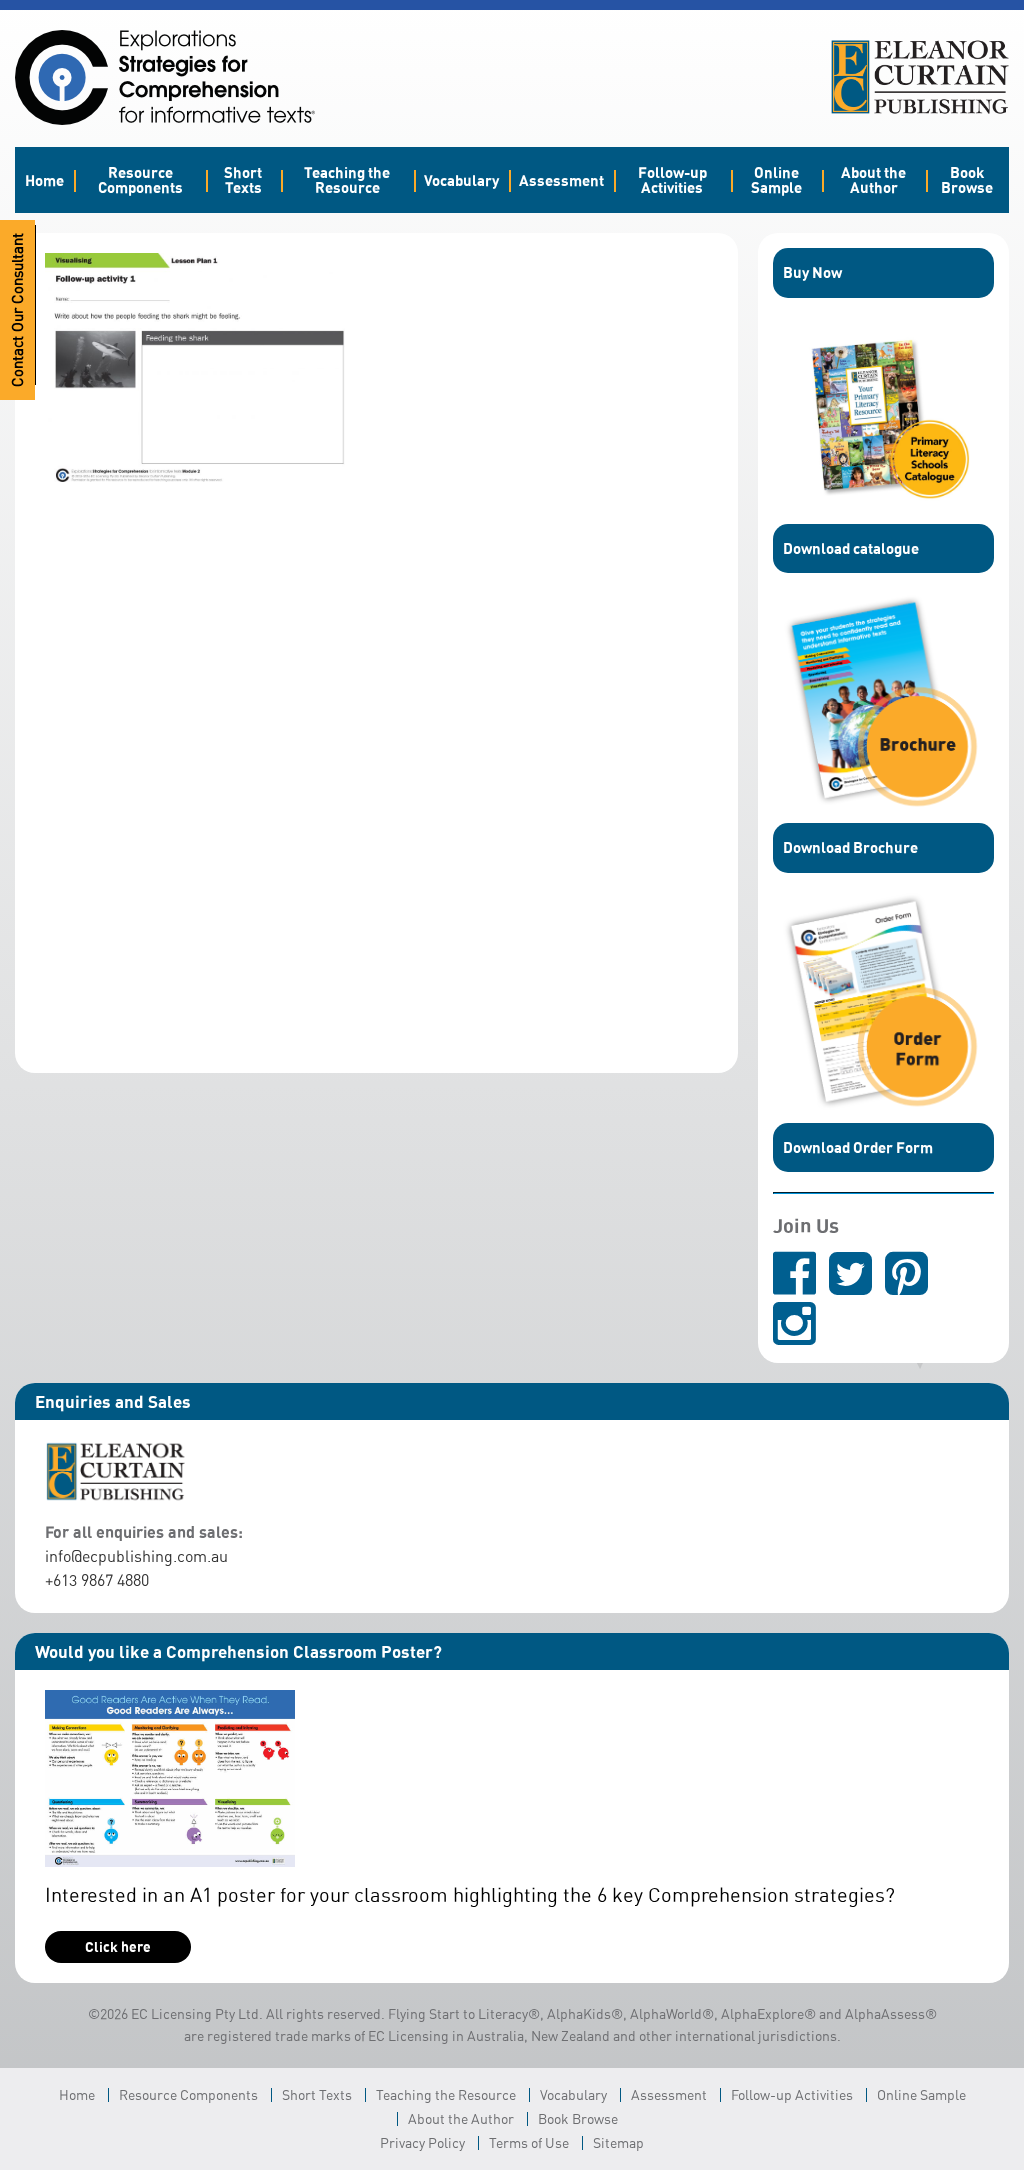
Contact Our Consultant (17, 310)
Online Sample (776, 179)
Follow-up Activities (672, 179)
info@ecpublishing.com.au (136, 1556)
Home (44, 180)
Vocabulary (461, 180)
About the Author (873, 179)
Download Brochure (850, 847)
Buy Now (812, 272)
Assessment (561, 180)
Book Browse (967, 179)
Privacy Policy (422, 2142)
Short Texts (243, 179)
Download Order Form (858, 1147)
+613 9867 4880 (97, 1580)
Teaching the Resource (347, 179)
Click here (118, 1946)
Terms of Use (529, 2142)
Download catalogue (851, 548)
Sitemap (618, 2142)
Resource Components (140, 179)
